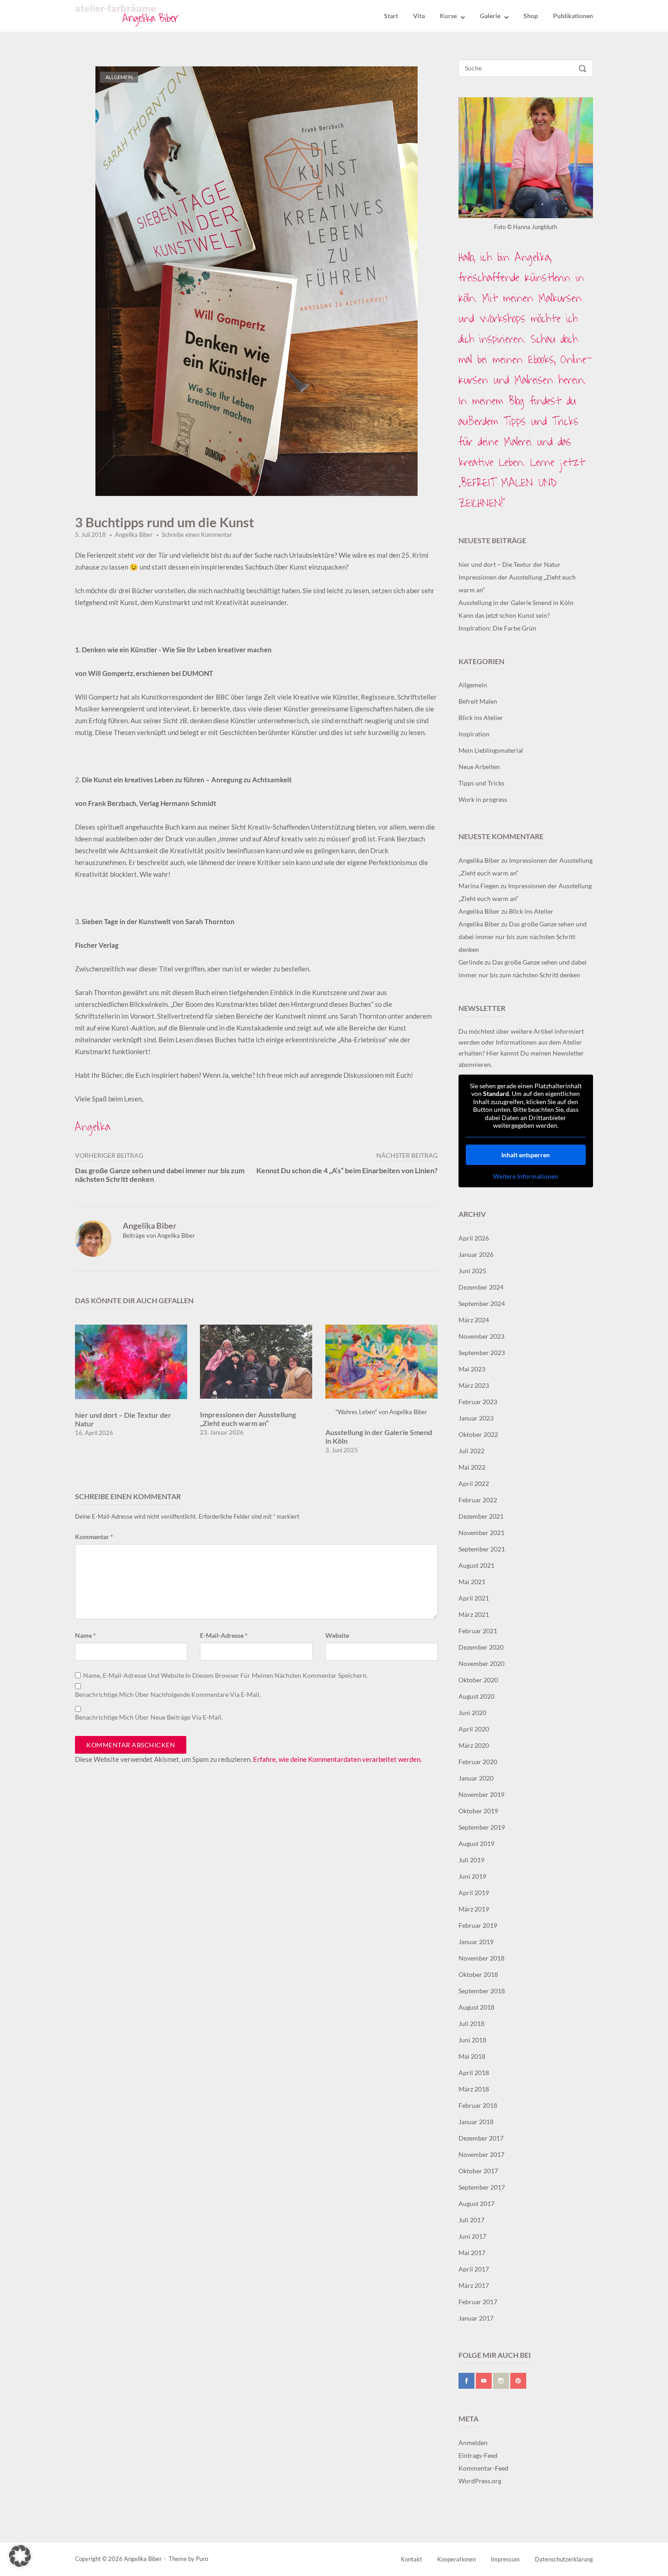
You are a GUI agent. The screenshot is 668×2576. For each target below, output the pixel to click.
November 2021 (481, 1533)
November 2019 (481, 1794)
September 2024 (482, 1303)
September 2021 (482, 1549)
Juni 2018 (472, 2040)
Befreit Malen (478, 701)
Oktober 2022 (478, 1434)
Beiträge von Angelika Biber (159, 1235)
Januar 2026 (476, 1254)
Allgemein (119, 77)
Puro (202, 2559)
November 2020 (481, 1663)
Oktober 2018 (478, 1974)
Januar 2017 (476, 2318)
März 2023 (474, 1385)
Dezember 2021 (481, 1516)
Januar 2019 (476, 1942)
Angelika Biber (134, 535)
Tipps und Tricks (481, 783)
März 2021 (474, 1614)
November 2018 (481, 1958)
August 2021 (476, 1565)
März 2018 (474, 2089)
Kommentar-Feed (484, 2468)
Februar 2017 (478, 2302)
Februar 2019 (478, 1925)
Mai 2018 (472, 2056)
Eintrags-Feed (478, 2455)
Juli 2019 (471, 1860)
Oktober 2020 (478, 1680)
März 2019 (474, 1909)
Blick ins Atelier (481, 718)
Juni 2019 (472, 1876)
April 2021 (474, 1598)
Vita (419, 16)
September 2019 (482, 1827)
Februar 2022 (478, 1500)
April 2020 (474, 1729)
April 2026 (474, 1238)
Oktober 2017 (478, 2171)
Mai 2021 (472, 1582)
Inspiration (474, 734)
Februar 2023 (478, 1402)
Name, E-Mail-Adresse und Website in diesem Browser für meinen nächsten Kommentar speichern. (225, 1676)
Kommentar (94, 1537)
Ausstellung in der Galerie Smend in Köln (516, 603)
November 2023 (481, 1336)
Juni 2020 (472, 1713)
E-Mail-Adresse (224, 1636)
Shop (531, 16)
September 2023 (482, 1353)
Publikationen (573, 16)
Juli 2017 (471, 2220)
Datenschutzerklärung (564, 2559)
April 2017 (474, 2269)
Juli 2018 (471, 2023)
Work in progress (483, 799)
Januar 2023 (476, 1418)
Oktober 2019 (478, 1811)
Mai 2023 (472, 1369)
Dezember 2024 (481, 1287)
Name (85, 1636)
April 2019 (474, 1893)
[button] (20, 2556)
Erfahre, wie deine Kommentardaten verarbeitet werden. (337, 1759)
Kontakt (411, 2559)
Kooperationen (456, 2559)
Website (337, 1636)
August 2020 (476, 1696)
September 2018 (482, 1991)
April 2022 (474, 1483)
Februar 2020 (478, 1762)
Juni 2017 (472, 2236)
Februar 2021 (478, 1631)
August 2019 (476, 1843)
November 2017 (481, 2154)
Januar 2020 (476, 1778)
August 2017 (476, 2203)
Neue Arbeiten (479, 767)
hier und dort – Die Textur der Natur (510, 564)
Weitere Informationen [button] (526, 1176)
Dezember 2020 (481, 1647)
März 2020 (474, 1745)
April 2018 (474, 2073)
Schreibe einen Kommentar (197, 535)
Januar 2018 (476, 2122)
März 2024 (474, 1320)
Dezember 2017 (481, 2138)
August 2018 (476, 2007)
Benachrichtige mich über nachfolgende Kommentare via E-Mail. (168, 1695)
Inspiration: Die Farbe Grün (497, 628)
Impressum (505, 2559)
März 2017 (474, 2285)
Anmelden (473, 2443)
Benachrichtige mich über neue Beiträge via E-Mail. (149, 1717)
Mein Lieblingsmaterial (491, 750)
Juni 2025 (472, 1271)
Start (391, 16)
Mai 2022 (472, 1467)
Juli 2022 (471, 1451)
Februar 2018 (478, 2105)
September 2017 (482, 2187)
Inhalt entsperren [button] (526, 1155)
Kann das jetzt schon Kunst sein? (504, 615)
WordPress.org (480, 2481)
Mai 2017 (472, 2253)
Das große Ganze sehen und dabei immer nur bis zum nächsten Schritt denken (523, 937)
